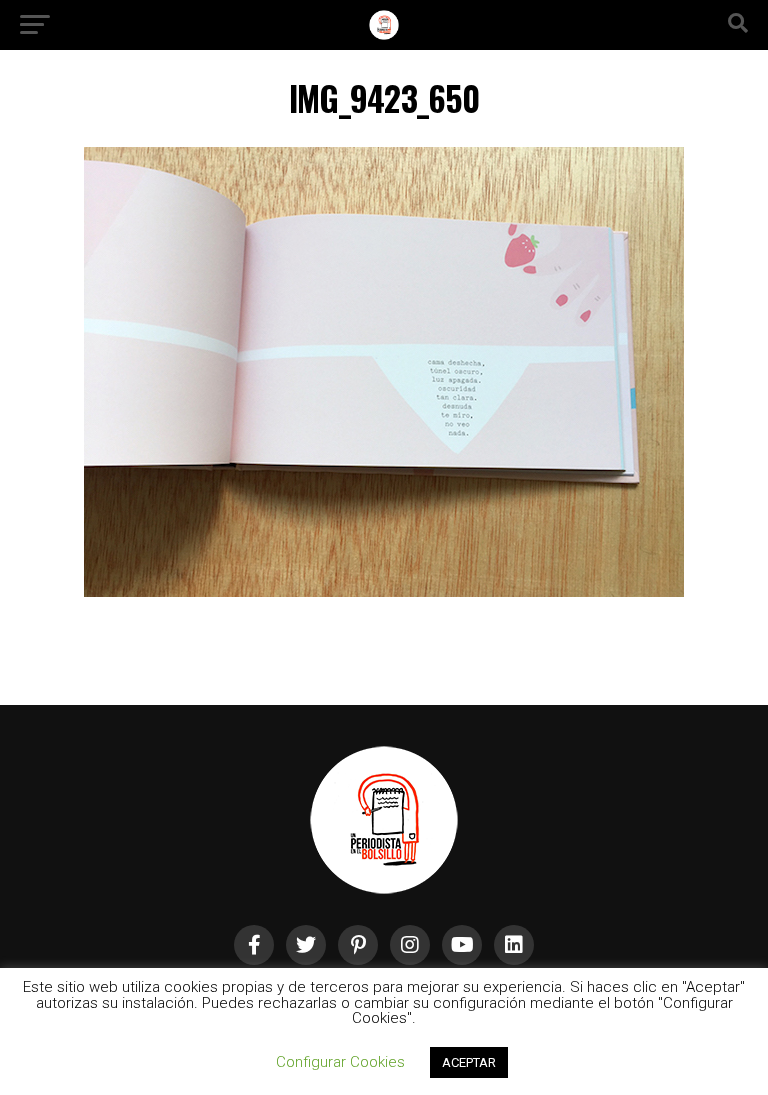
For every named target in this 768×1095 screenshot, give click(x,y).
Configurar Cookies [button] (340, 1062)
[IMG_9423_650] (384, 591)
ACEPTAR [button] (469, 1062)
